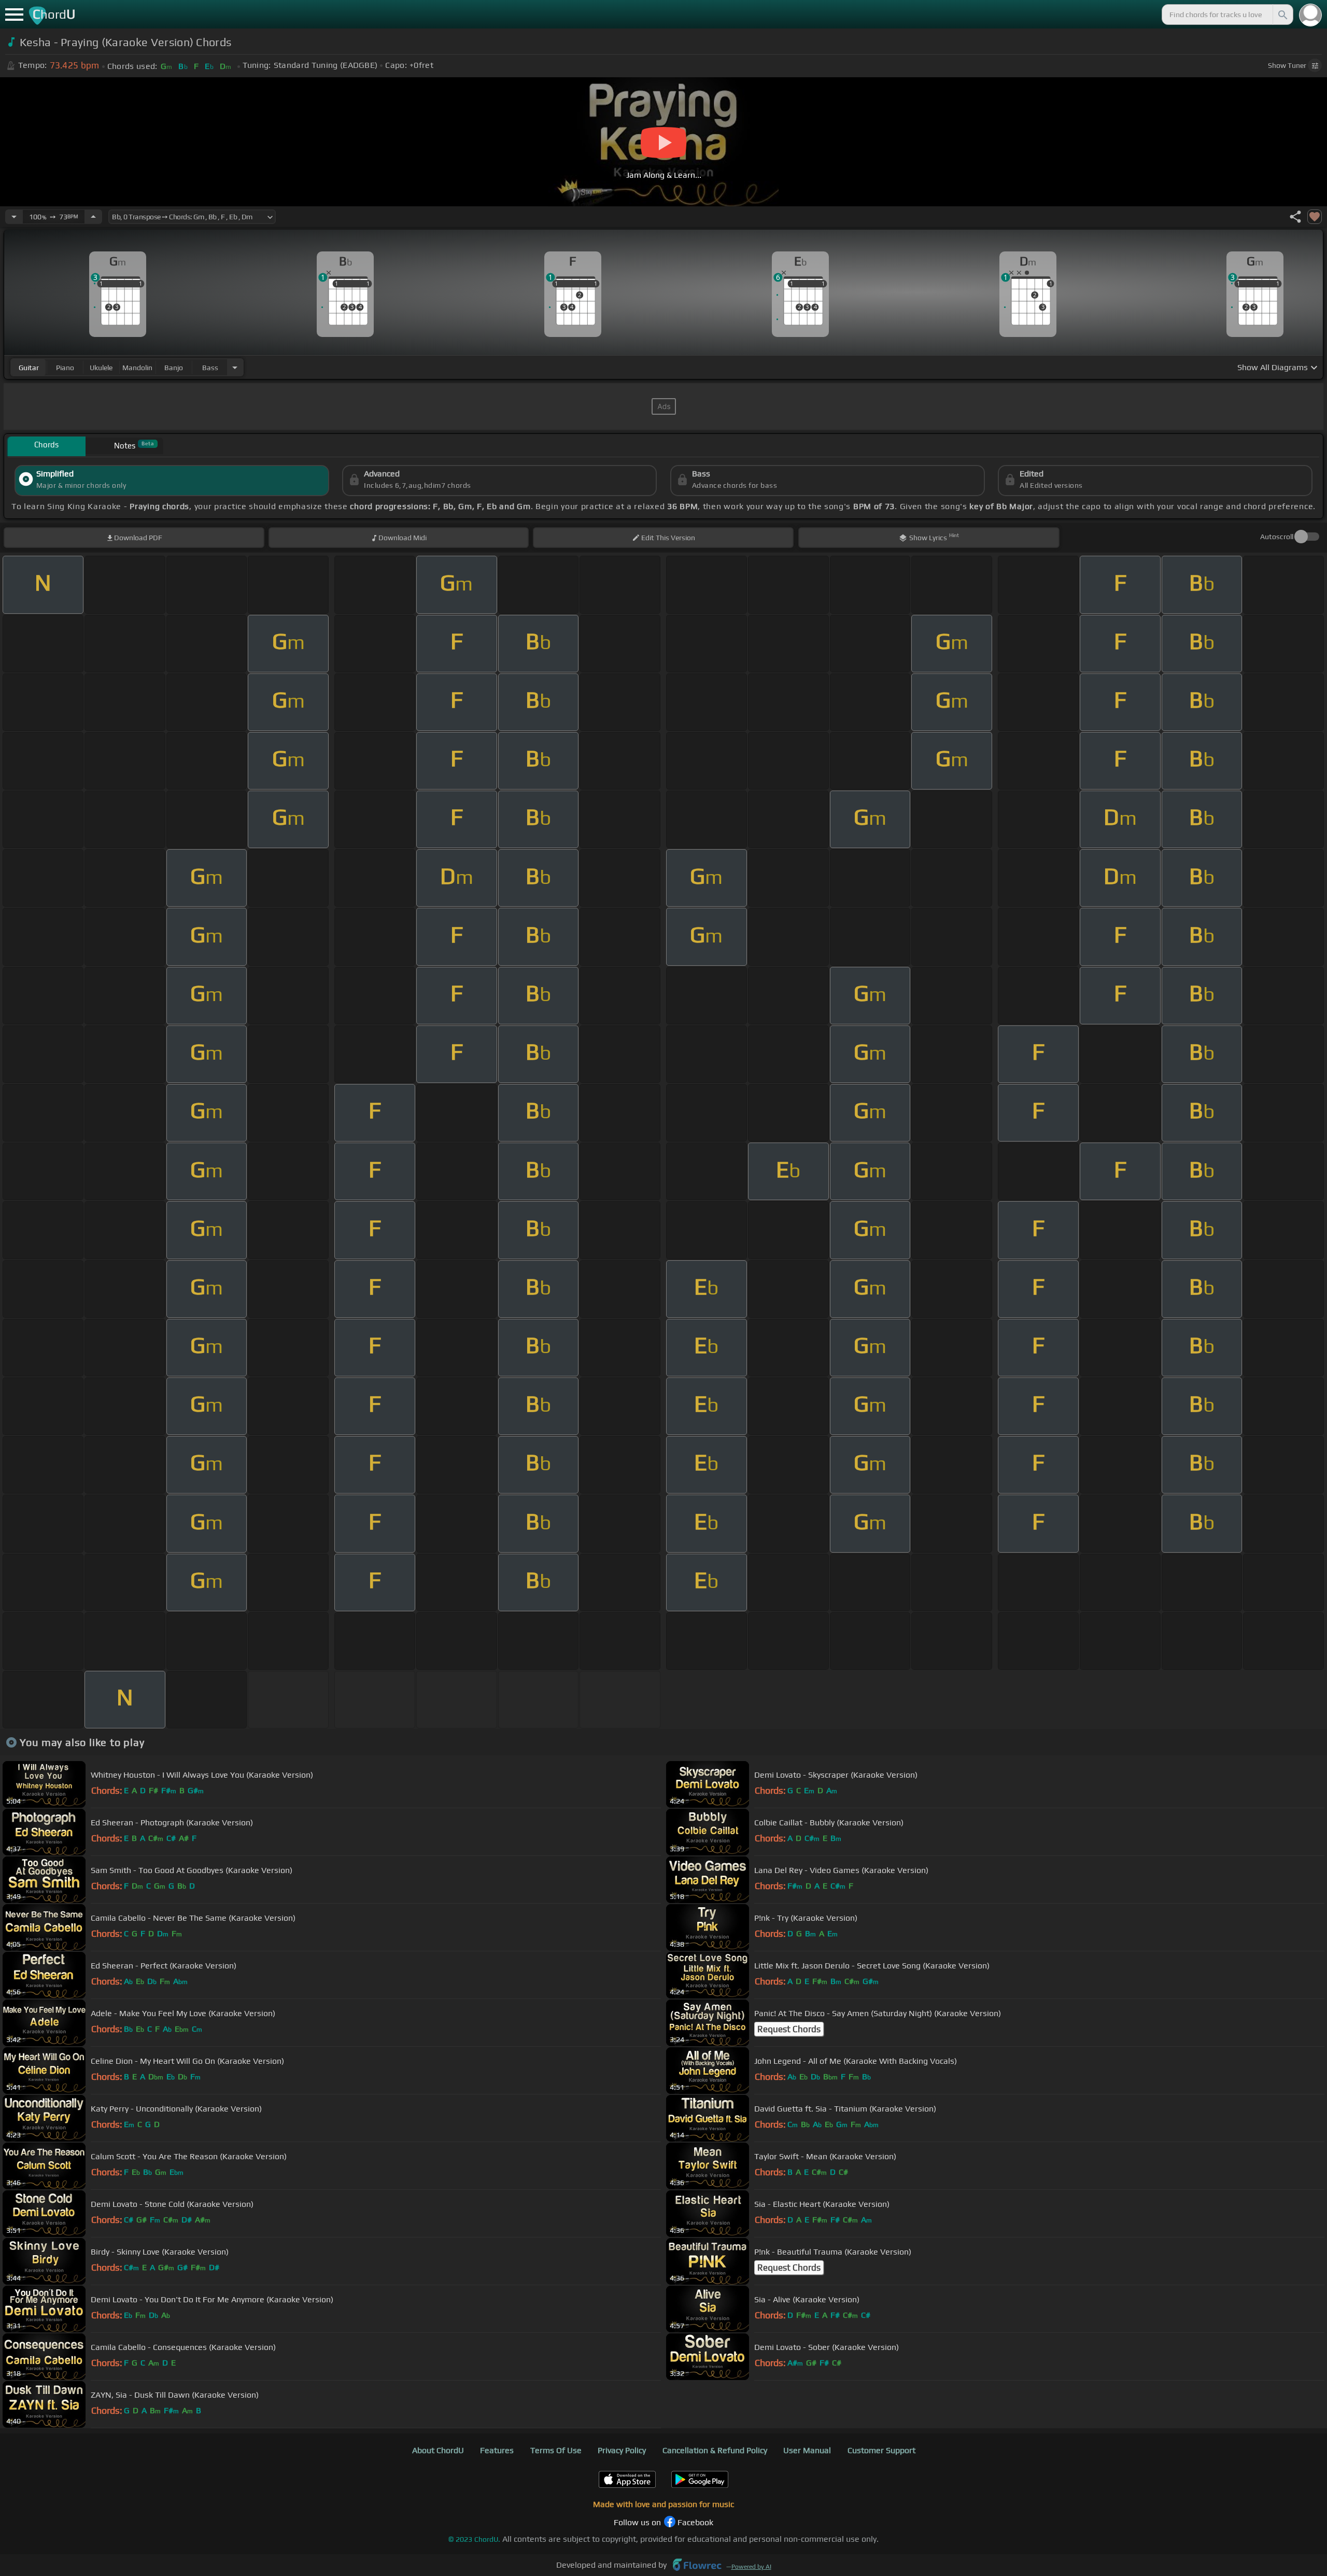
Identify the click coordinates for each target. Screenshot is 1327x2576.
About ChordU (438, 2450)
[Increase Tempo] (93, 217)
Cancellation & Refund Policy (715, 2450)
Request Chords (789, 2029)
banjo (174, 368)
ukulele (101, 368)
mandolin (137, 368)
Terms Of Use (556, 2450)
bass (210, 368)
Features (497, 2450)
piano (65, 368)
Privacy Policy (622, 2450)
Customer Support (881, 2450)
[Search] (1282, 15)
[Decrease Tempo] (14, 217)
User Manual (807, 2450)
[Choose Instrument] (235, 367)
